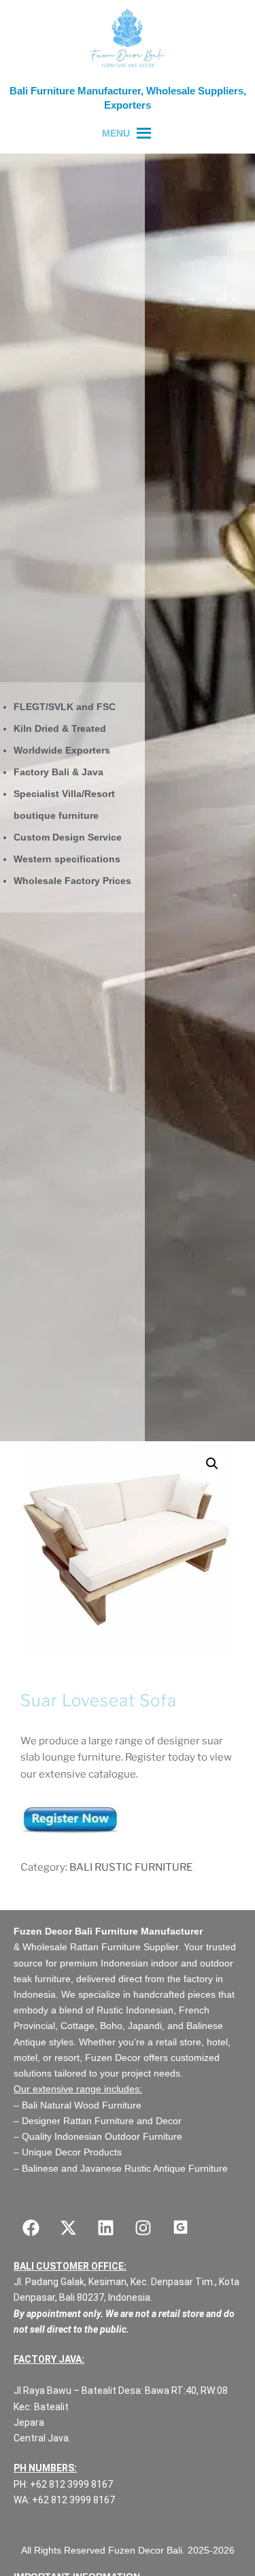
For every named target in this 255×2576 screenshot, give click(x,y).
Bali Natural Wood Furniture (80, 2105)
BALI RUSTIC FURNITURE (131, 1867)
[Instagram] (143, 2228)
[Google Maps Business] (180, 2228)
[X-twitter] (68, 2228)
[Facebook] (31, 2228)
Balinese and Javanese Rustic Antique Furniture (125, 2168)
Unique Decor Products (72, 2152)
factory (198, 1979)
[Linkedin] (105, 2228)
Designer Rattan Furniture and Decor (102, 2121)
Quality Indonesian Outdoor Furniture (102, 2136)
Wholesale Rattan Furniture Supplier (100, 1947)
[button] (212, 1464)
